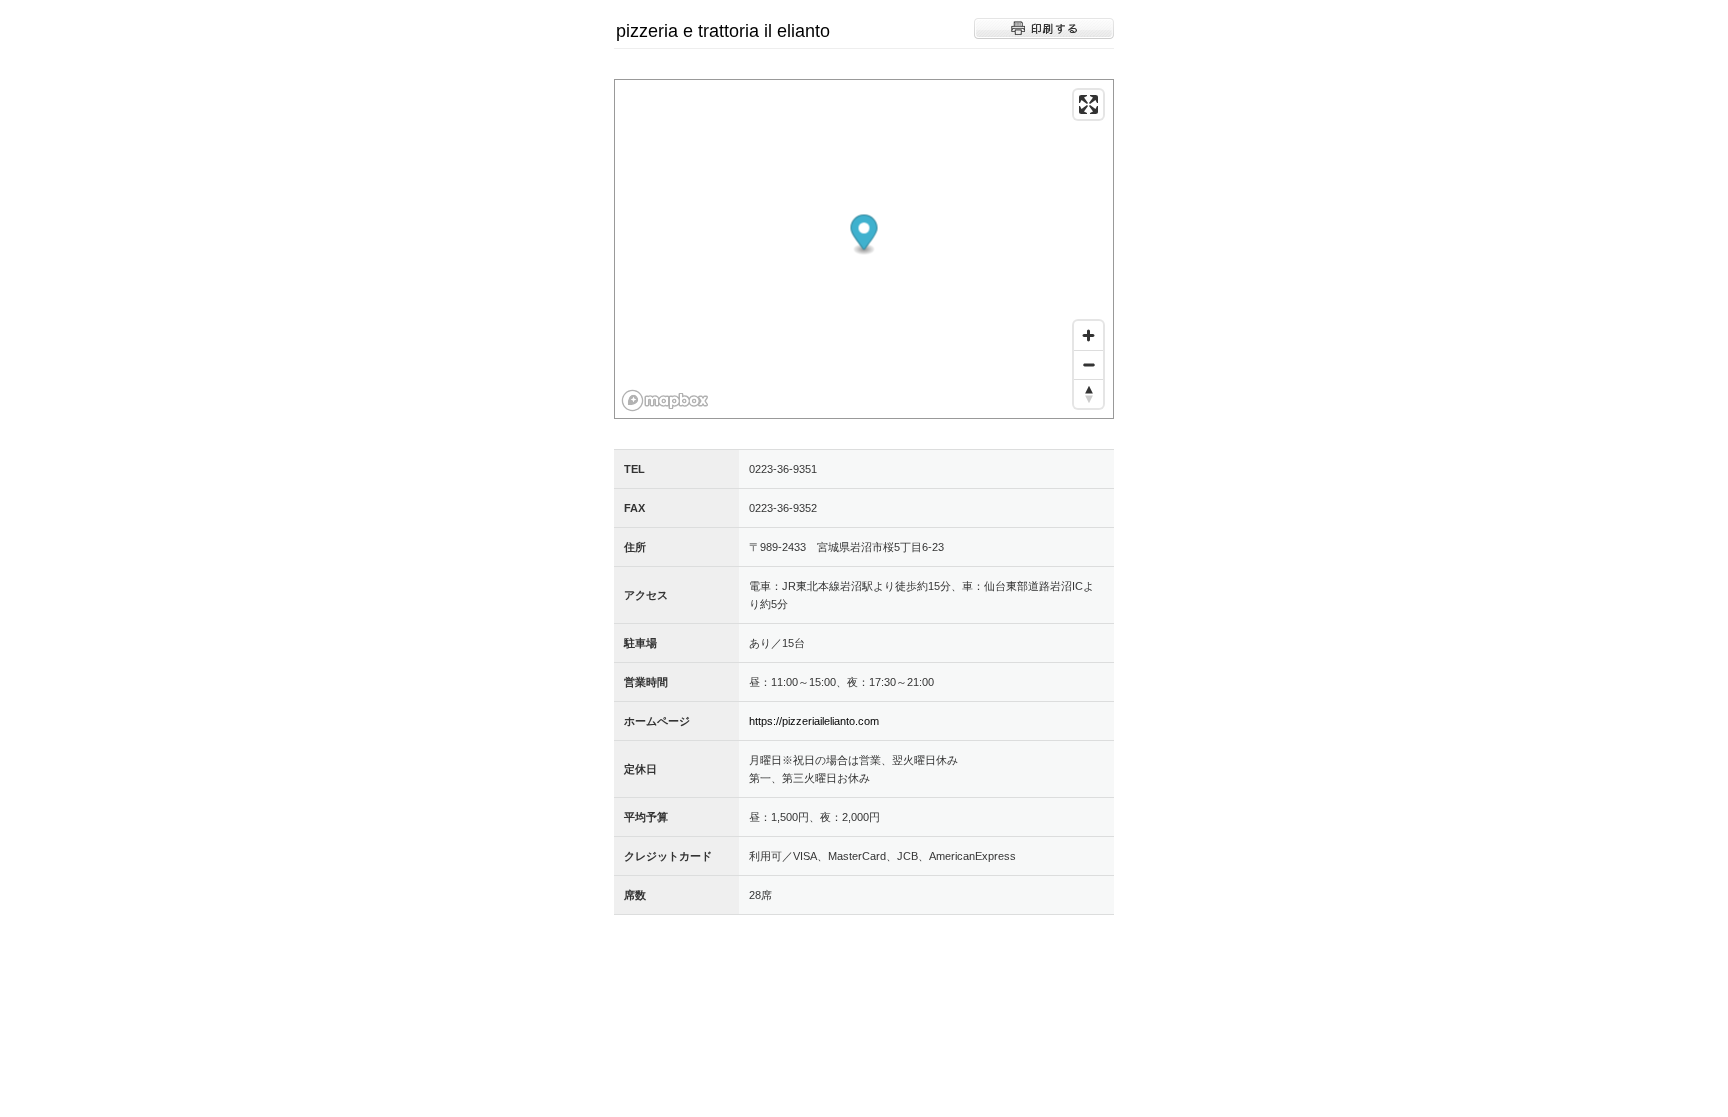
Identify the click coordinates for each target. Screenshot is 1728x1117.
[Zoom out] (1088, 364)
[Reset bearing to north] (1088, 393)
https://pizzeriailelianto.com (814, 721)
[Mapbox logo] (665, 400)
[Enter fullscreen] (1088, 104)
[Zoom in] (1088, 335)
